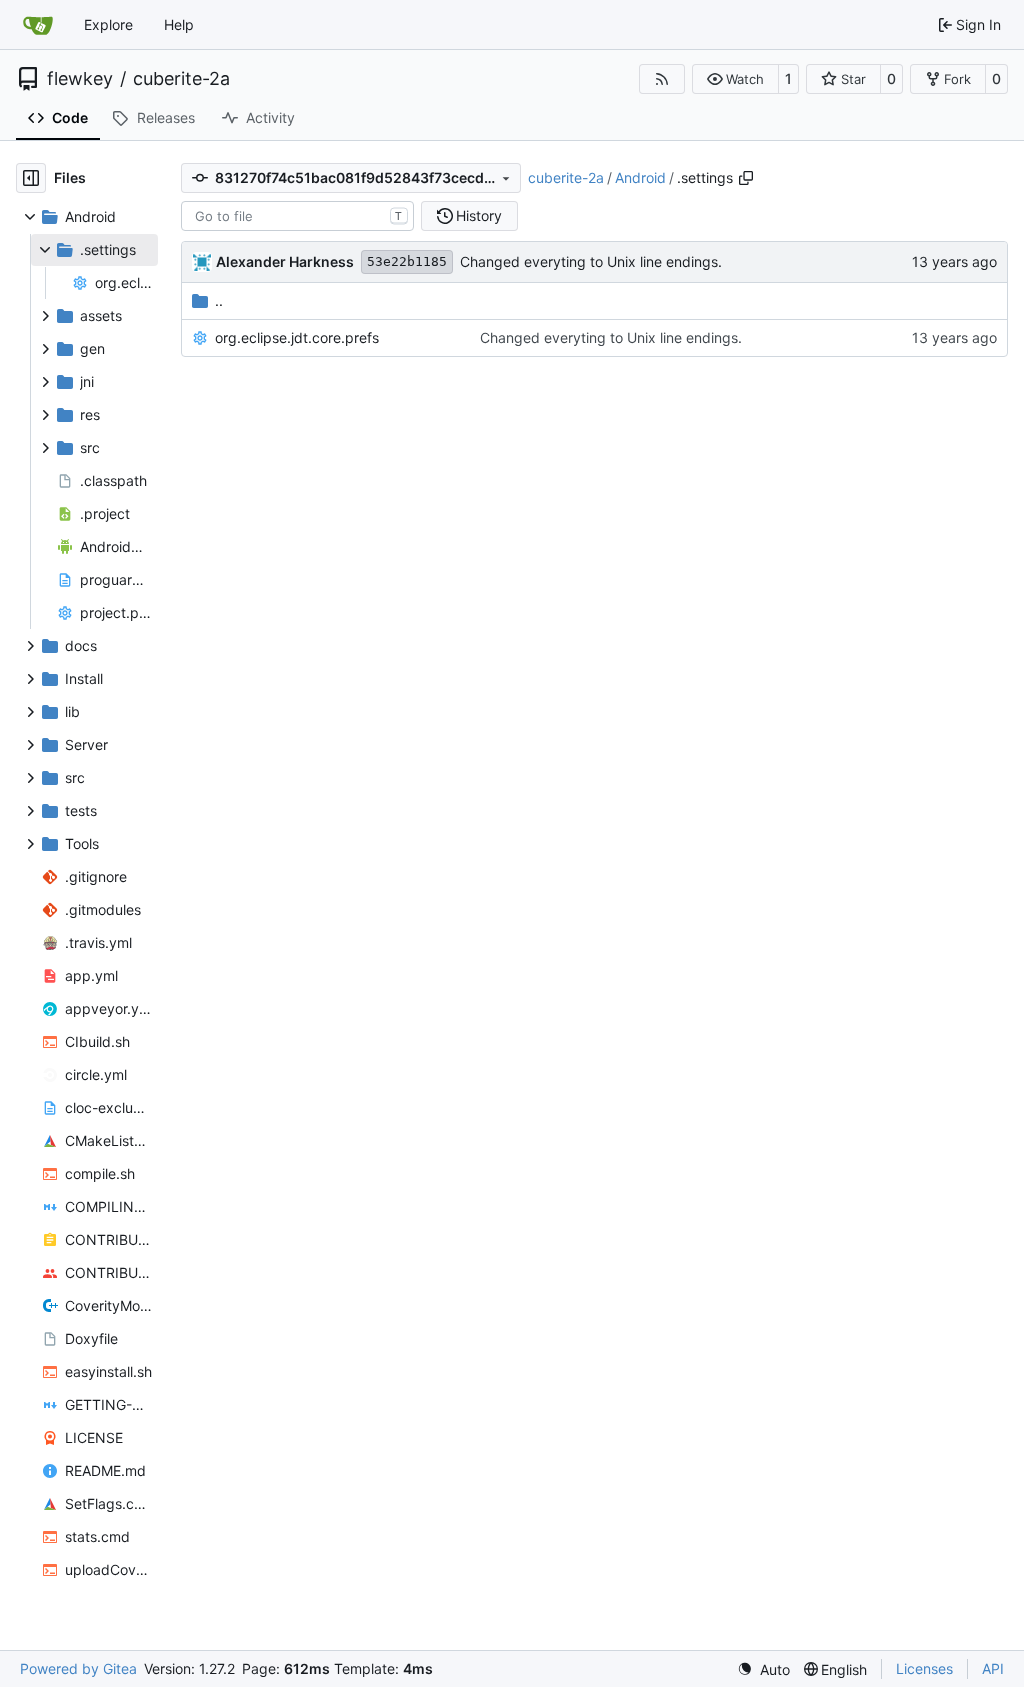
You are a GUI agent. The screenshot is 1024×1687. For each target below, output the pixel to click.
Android (640, 177)
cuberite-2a (181, 79)
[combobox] (297, 216)
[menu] (763, 1669)
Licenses (924, 1668)
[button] (735, 79)
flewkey (80, 79)
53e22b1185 (407, 261)
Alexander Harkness (285, 261)
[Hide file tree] (31, 178)
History (479, 215)
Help (179, 24)
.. (219, 300)
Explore (108, 24)
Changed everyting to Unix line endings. (591, 261)
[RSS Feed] (662, 79)
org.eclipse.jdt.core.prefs (297, 337)
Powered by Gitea (78, 1668)
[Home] (38, 25)
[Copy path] (746, 178)
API (993, 1668)
